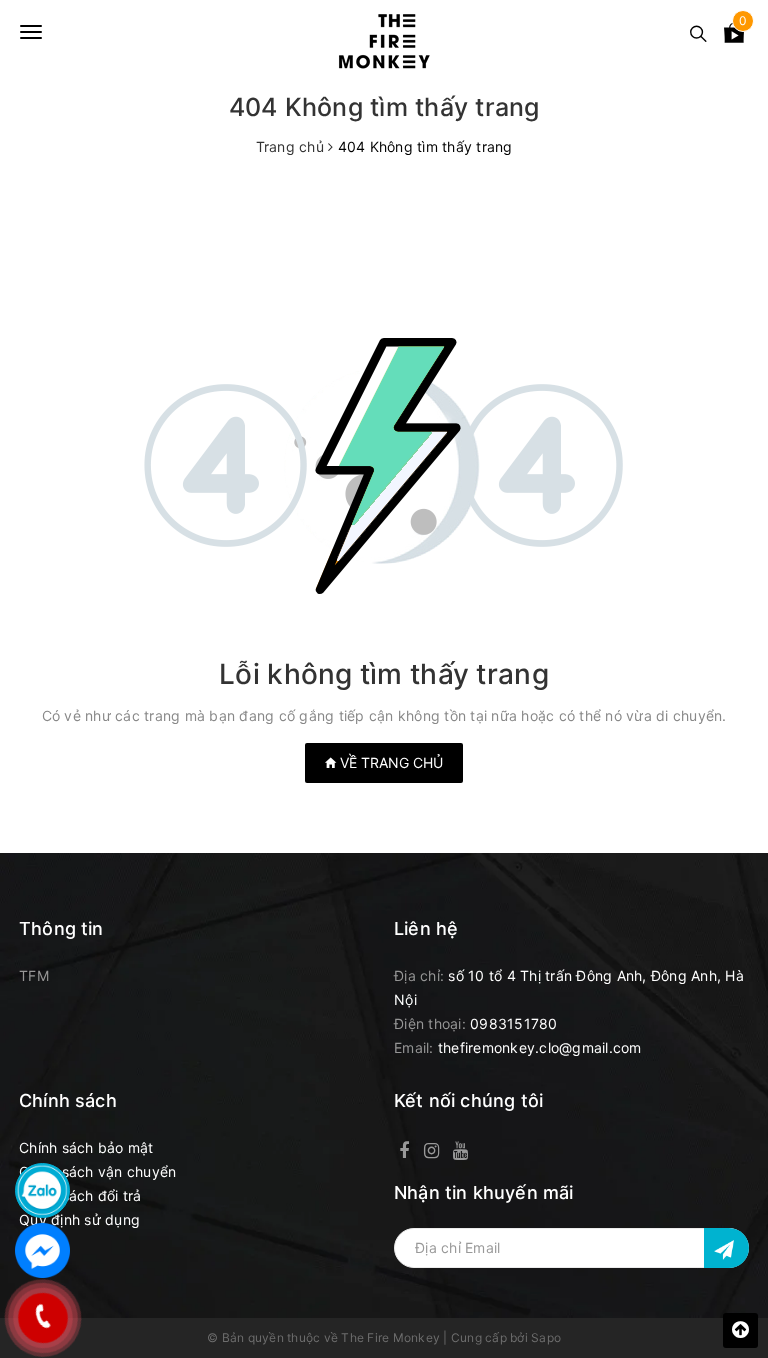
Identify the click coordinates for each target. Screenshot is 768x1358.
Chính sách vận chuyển (97, 1171)
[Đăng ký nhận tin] (726, 1248)
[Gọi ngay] (42, 1318)
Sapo (546, 1337)
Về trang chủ (389, 762)
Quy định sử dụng (79, 1219)
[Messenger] (42, 1250)
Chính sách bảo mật (86, 1147)
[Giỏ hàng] (734, 36)
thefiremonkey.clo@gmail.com (540, 1047)
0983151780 (514, 1023)
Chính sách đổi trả (80, 1195)
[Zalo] (42, 1190)
